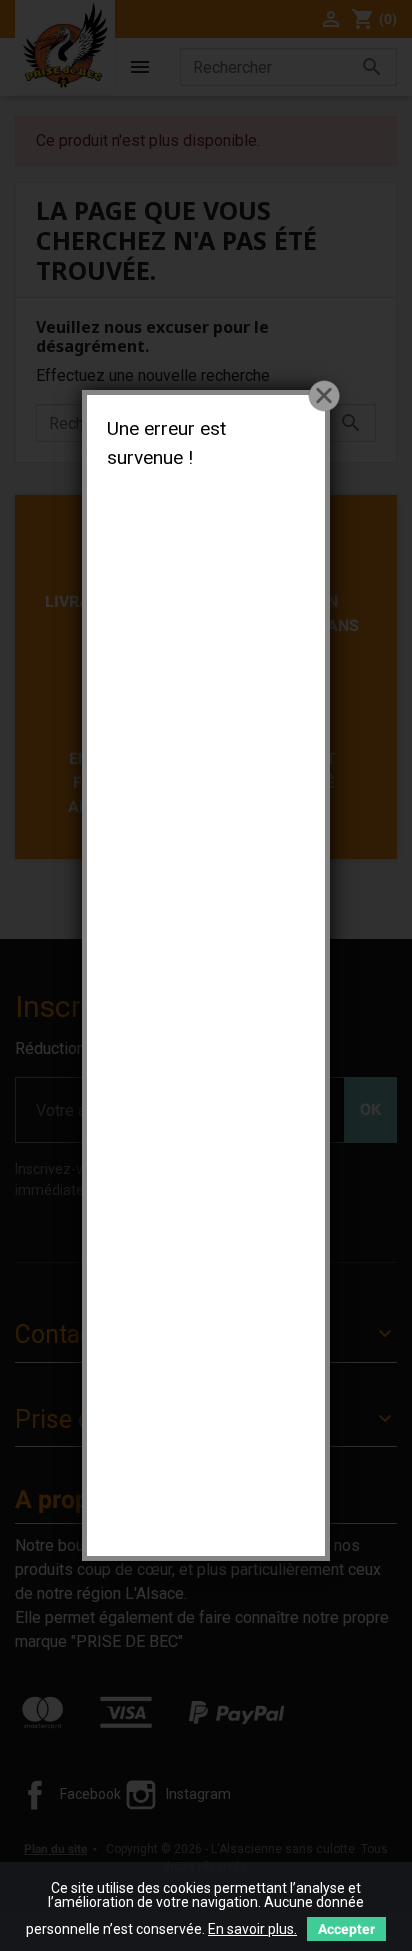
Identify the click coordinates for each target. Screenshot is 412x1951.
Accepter (346, 1929)
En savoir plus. (252, 1929)
